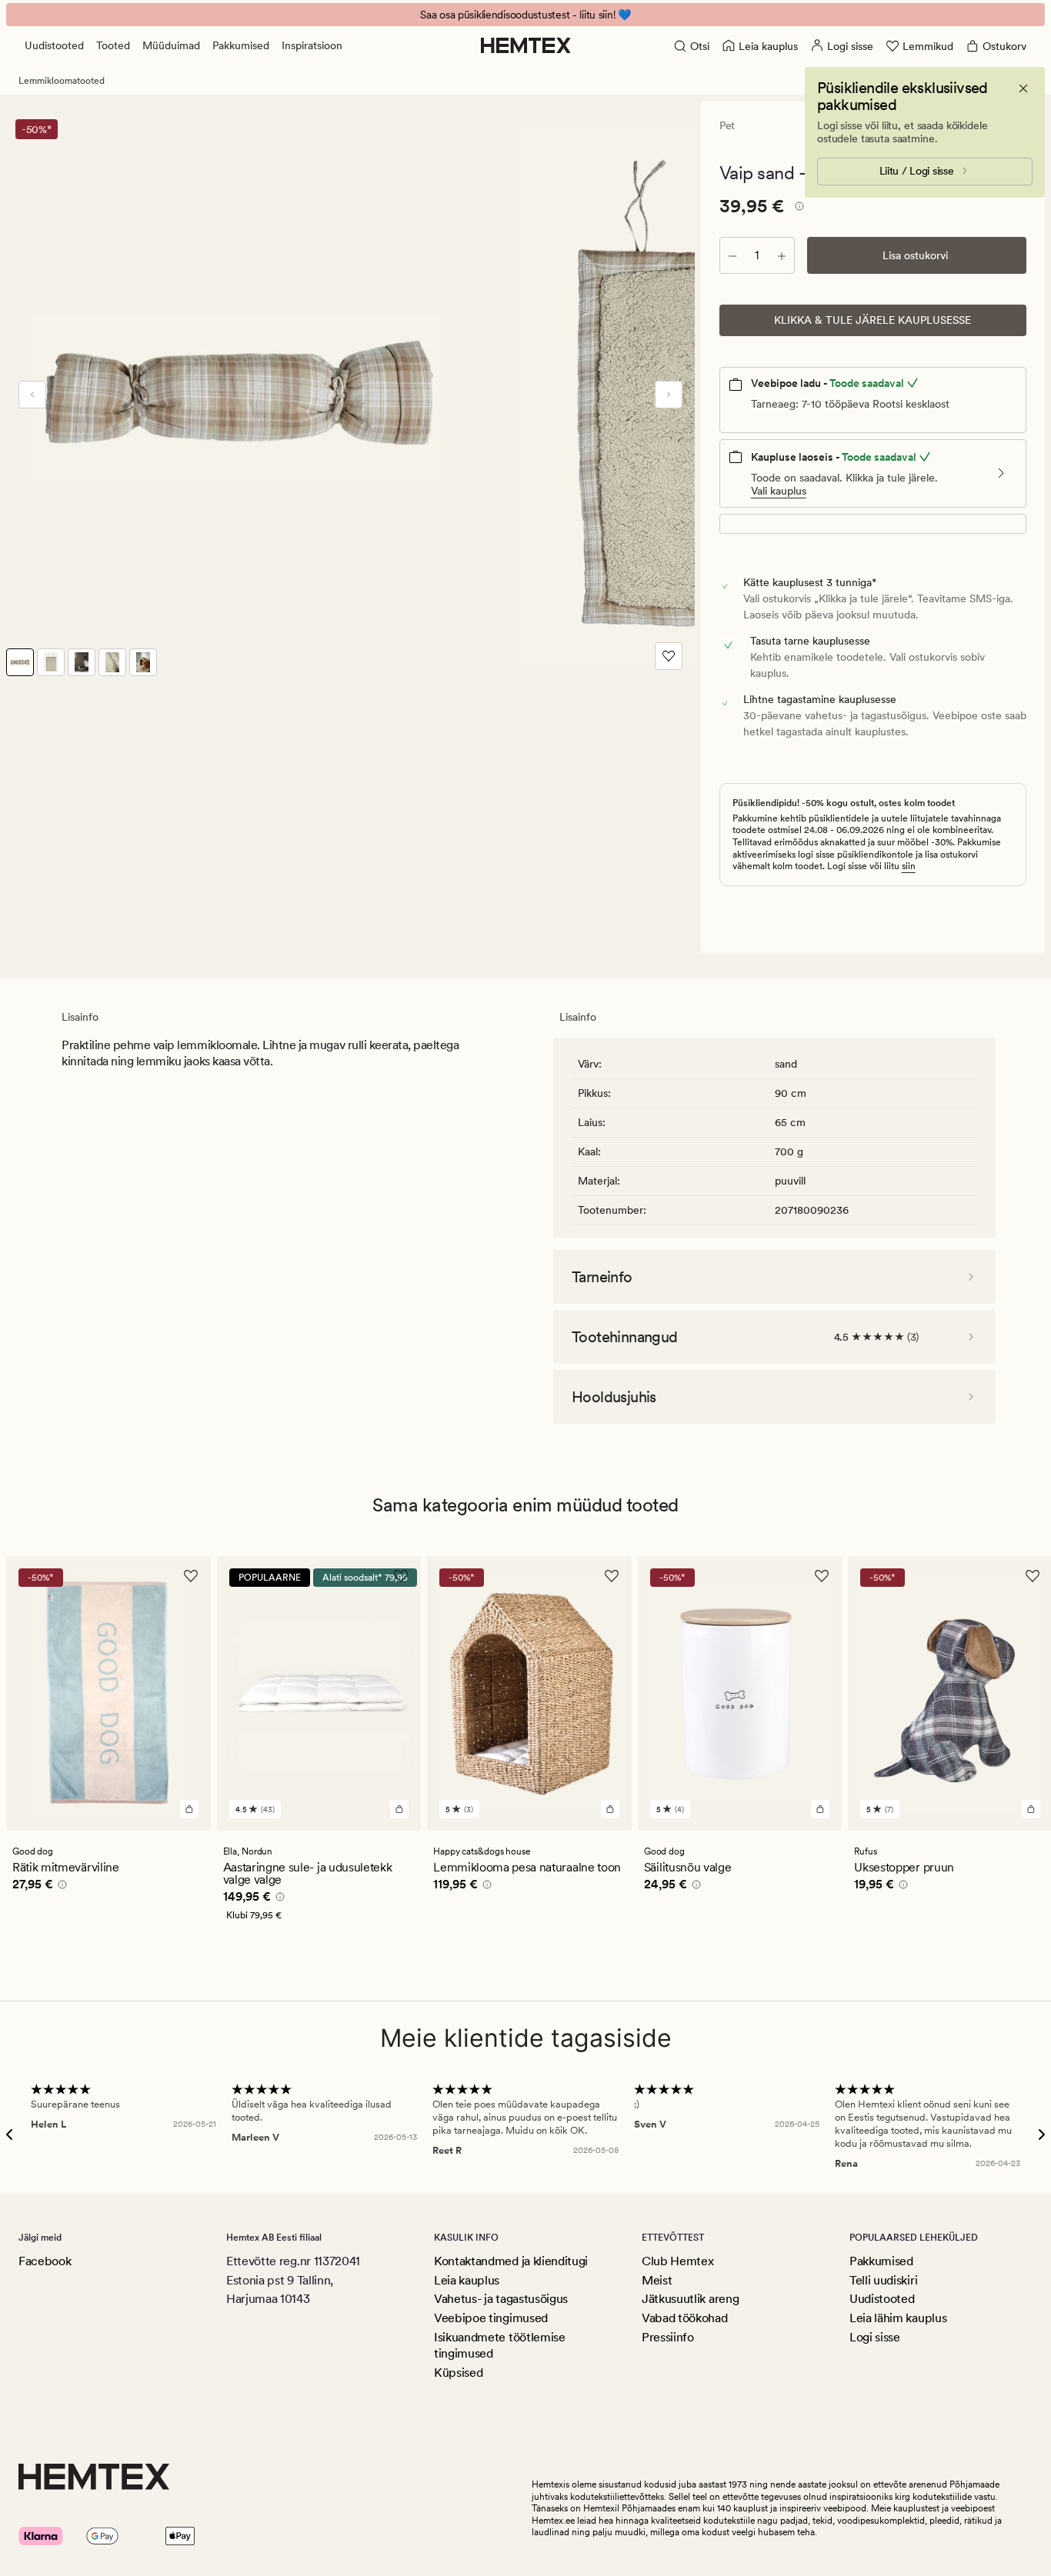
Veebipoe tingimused (491, 2318)
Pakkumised (241, 45)
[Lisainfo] (797, 208)
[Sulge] (1023, 88)
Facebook (45, 2261)
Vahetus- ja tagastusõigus (501, 2299)
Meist (657, 2280)
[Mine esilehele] (526, 45)
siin (909, 866)
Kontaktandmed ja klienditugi (511, 2261)
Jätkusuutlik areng (690, 2299)
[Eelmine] (32, 395)
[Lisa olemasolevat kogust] (782, 255)
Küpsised (458, 2373)
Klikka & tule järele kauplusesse (872, 320)
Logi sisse (875, 2337)
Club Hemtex (677, 2261)
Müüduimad (171, 45)
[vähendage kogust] (732, 255)
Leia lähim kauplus (898, 2318)
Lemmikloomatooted (62, 81)
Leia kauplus (467, 2280)
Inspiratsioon (312, 45)
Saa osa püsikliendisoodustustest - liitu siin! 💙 (525, 15)
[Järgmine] (669, 395)
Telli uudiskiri (883, 2280)
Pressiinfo (668, 2337)
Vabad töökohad (685, 2318)
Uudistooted (54, 45)
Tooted (113, 45)
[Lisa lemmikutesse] (669, 656)
